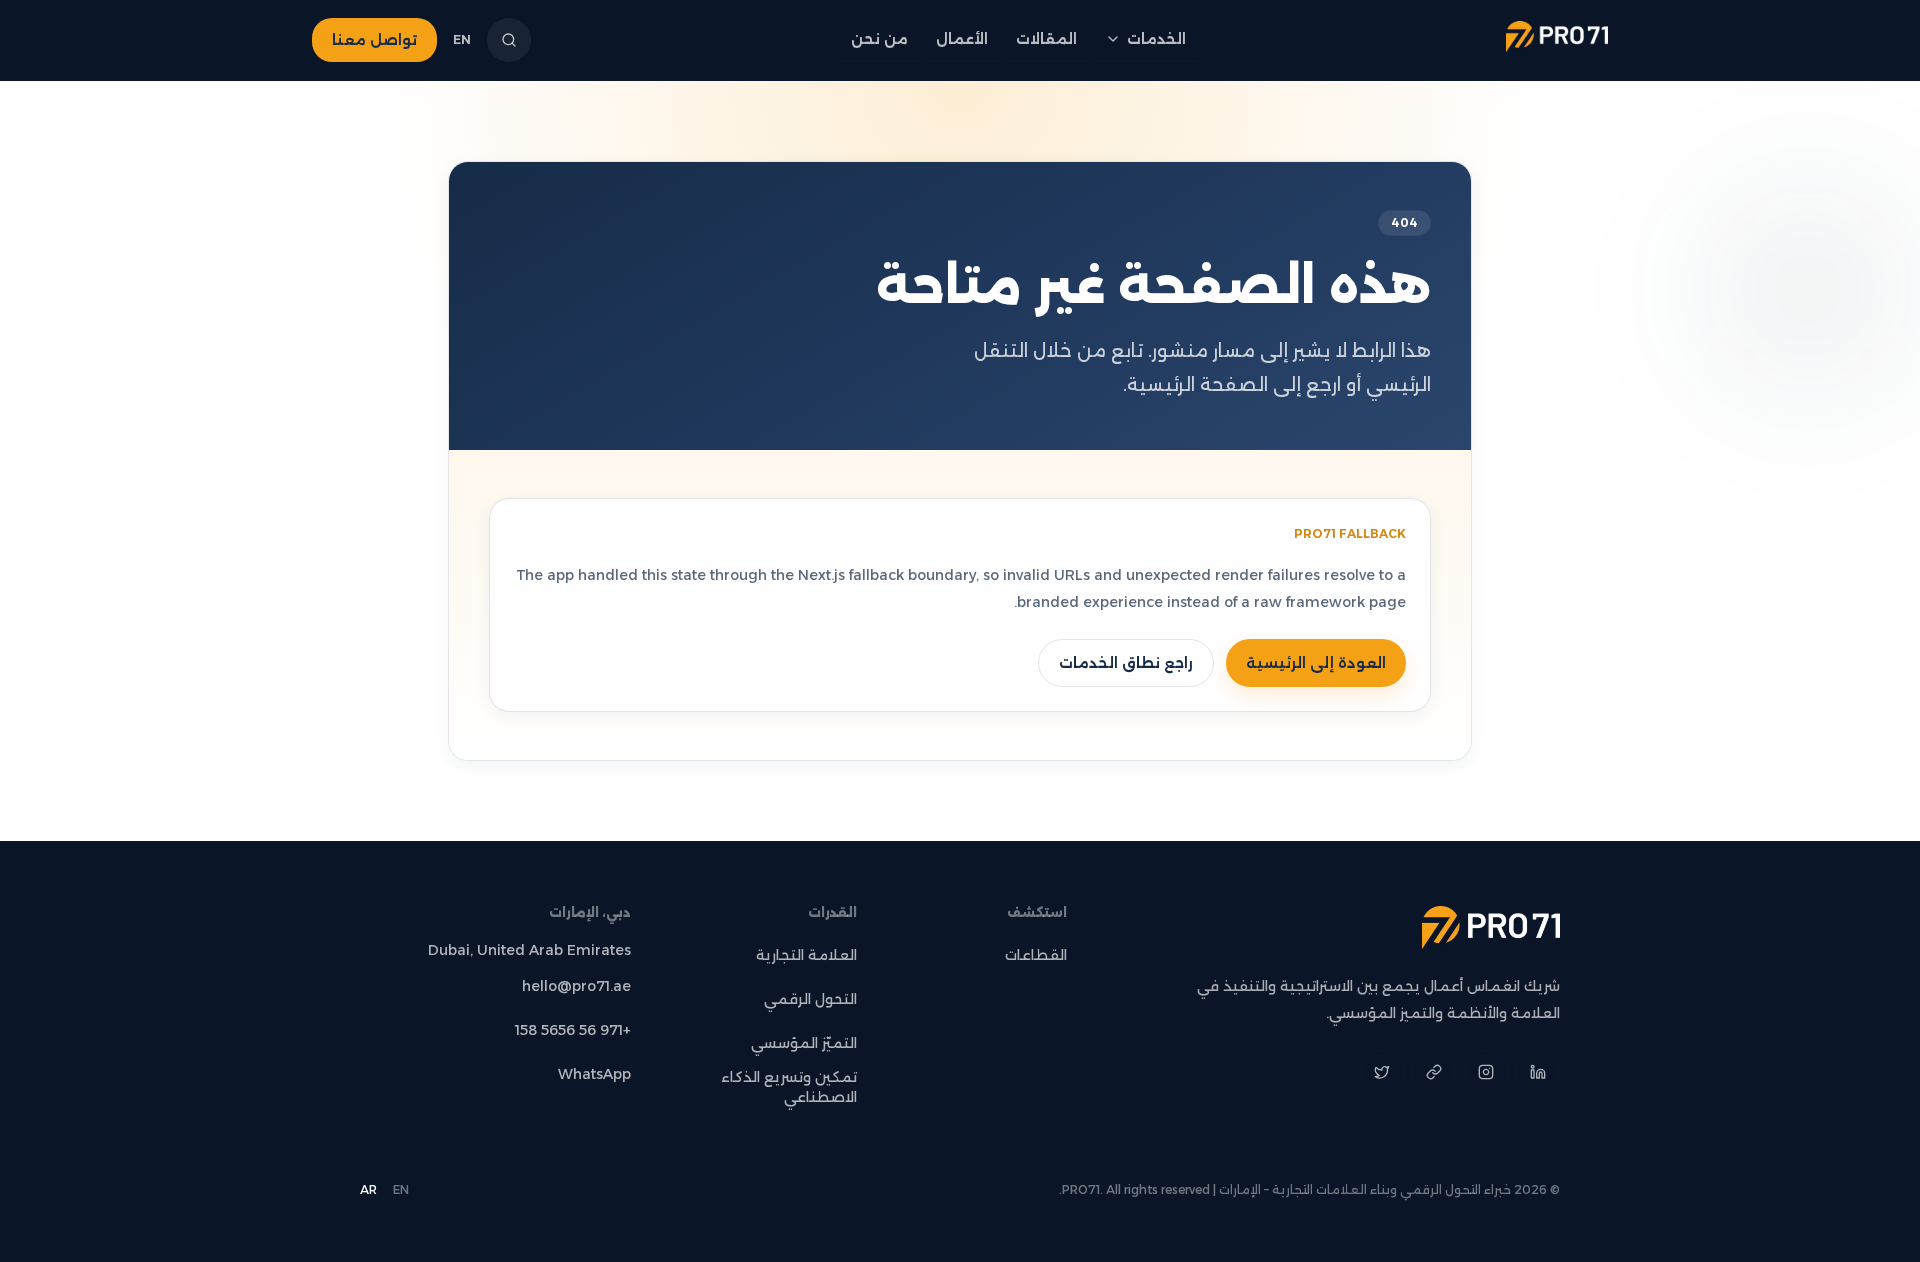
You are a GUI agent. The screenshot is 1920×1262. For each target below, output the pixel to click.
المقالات (1046, 39)
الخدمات (1156, 39)
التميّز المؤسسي (804, 1043)
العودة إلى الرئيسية (1316, 663)
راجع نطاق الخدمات (1126, 663)
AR (368, 1189)
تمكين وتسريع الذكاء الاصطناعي (789, 1087)
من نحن (879, 39)
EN (462, 39)
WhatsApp (594, 1074)
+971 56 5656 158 (573, 1030)
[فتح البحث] (509, 40)
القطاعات (1036, 955)
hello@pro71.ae (576, 986)
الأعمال (962, 39)
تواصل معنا (374, 40)
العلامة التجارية (806, 955)
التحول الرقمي (810, 999)
